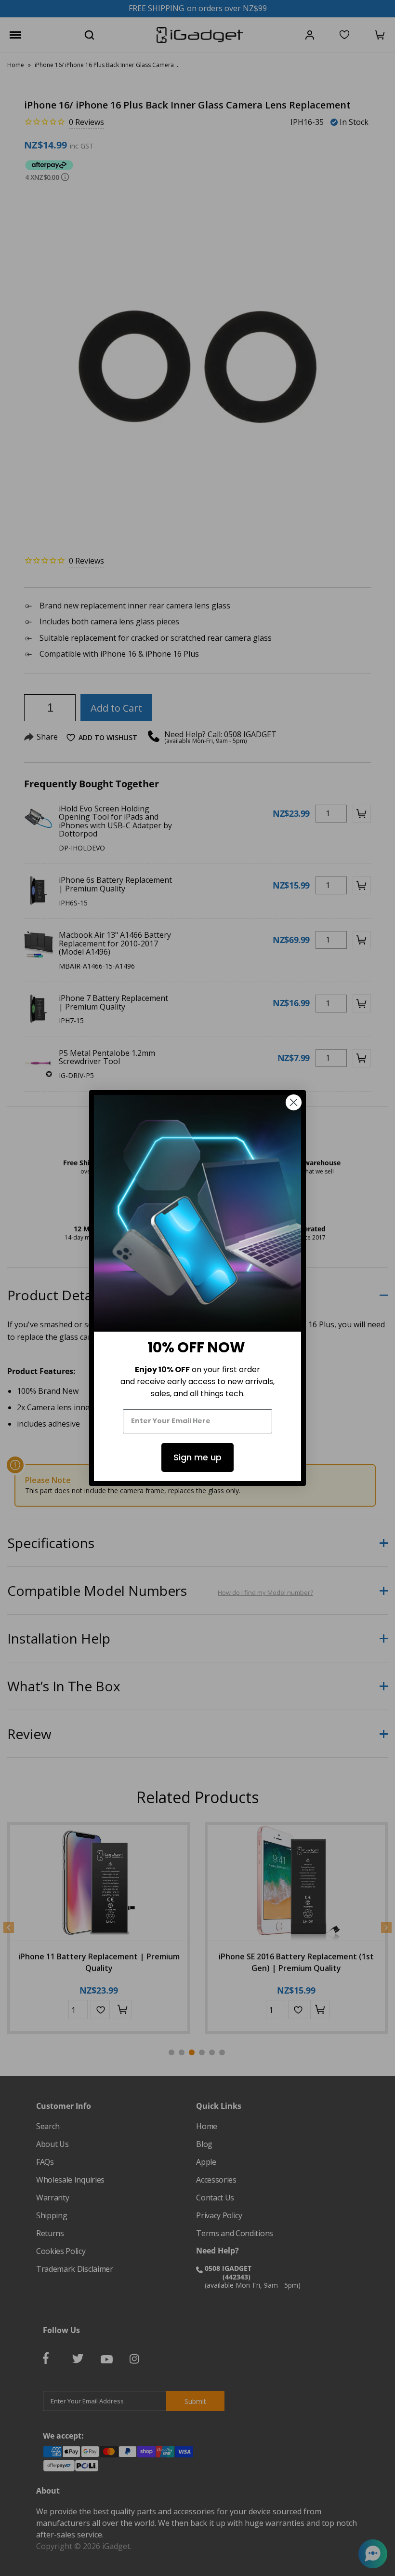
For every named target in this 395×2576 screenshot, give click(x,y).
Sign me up (197, 1457)
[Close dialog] (294, 1102)
